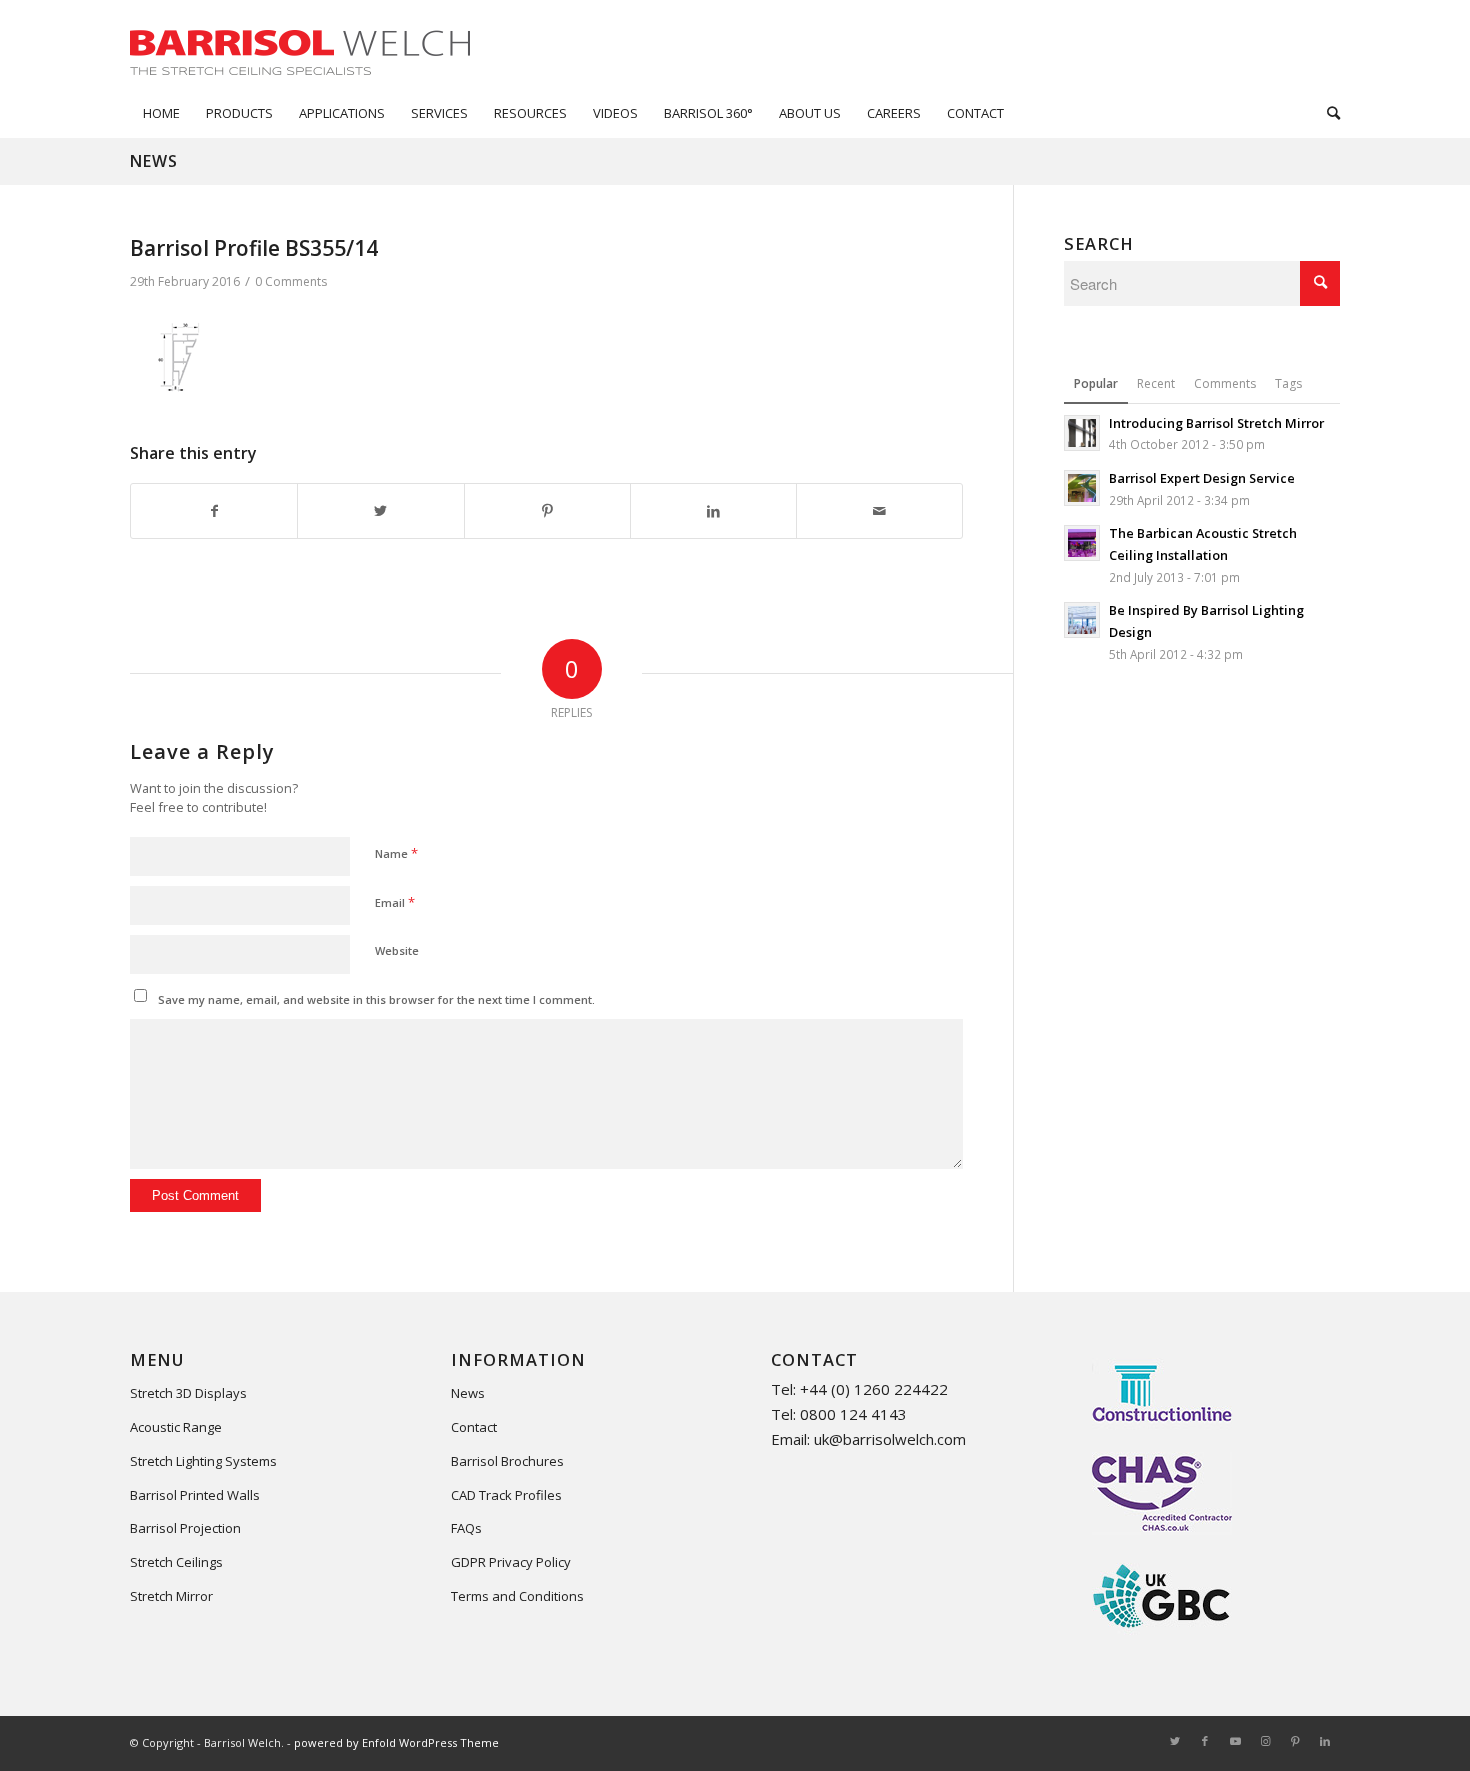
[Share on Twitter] (380, 511)
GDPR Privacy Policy (511, 1562)
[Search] (1327, 113)
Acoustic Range (176, 1427)
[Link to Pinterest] (1295, 1741)
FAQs (466, 1528)
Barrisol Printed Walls (195, 1495)
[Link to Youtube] (1235, 1741)
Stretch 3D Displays (188, 1393)
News (154, 161)
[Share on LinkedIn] (713, 511)
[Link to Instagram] (1265, 1741)
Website (397, 950)
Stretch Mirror (171, 1596)
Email (395, 902)
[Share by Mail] (879, 511)
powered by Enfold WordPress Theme (396, 1742)
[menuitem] (161, 113)
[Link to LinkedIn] (1325, 1741)
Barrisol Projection (185, 1528)
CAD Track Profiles (506, 1495)
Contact (474, 1427)
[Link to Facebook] (1205, 1741)
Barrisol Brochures (507, 1461)
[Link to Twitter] (1175, 1741)
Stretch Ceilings (176, 1562)
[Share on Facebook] (214, 511)
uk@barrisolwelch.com (890, 1439)
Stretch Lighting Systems (203, 1461)
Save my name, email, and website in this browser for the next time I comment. (376, 999)
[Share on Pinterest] (547, 511)
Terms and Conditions (517, 1596)
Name (396, 853)
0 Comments (291, 281)
